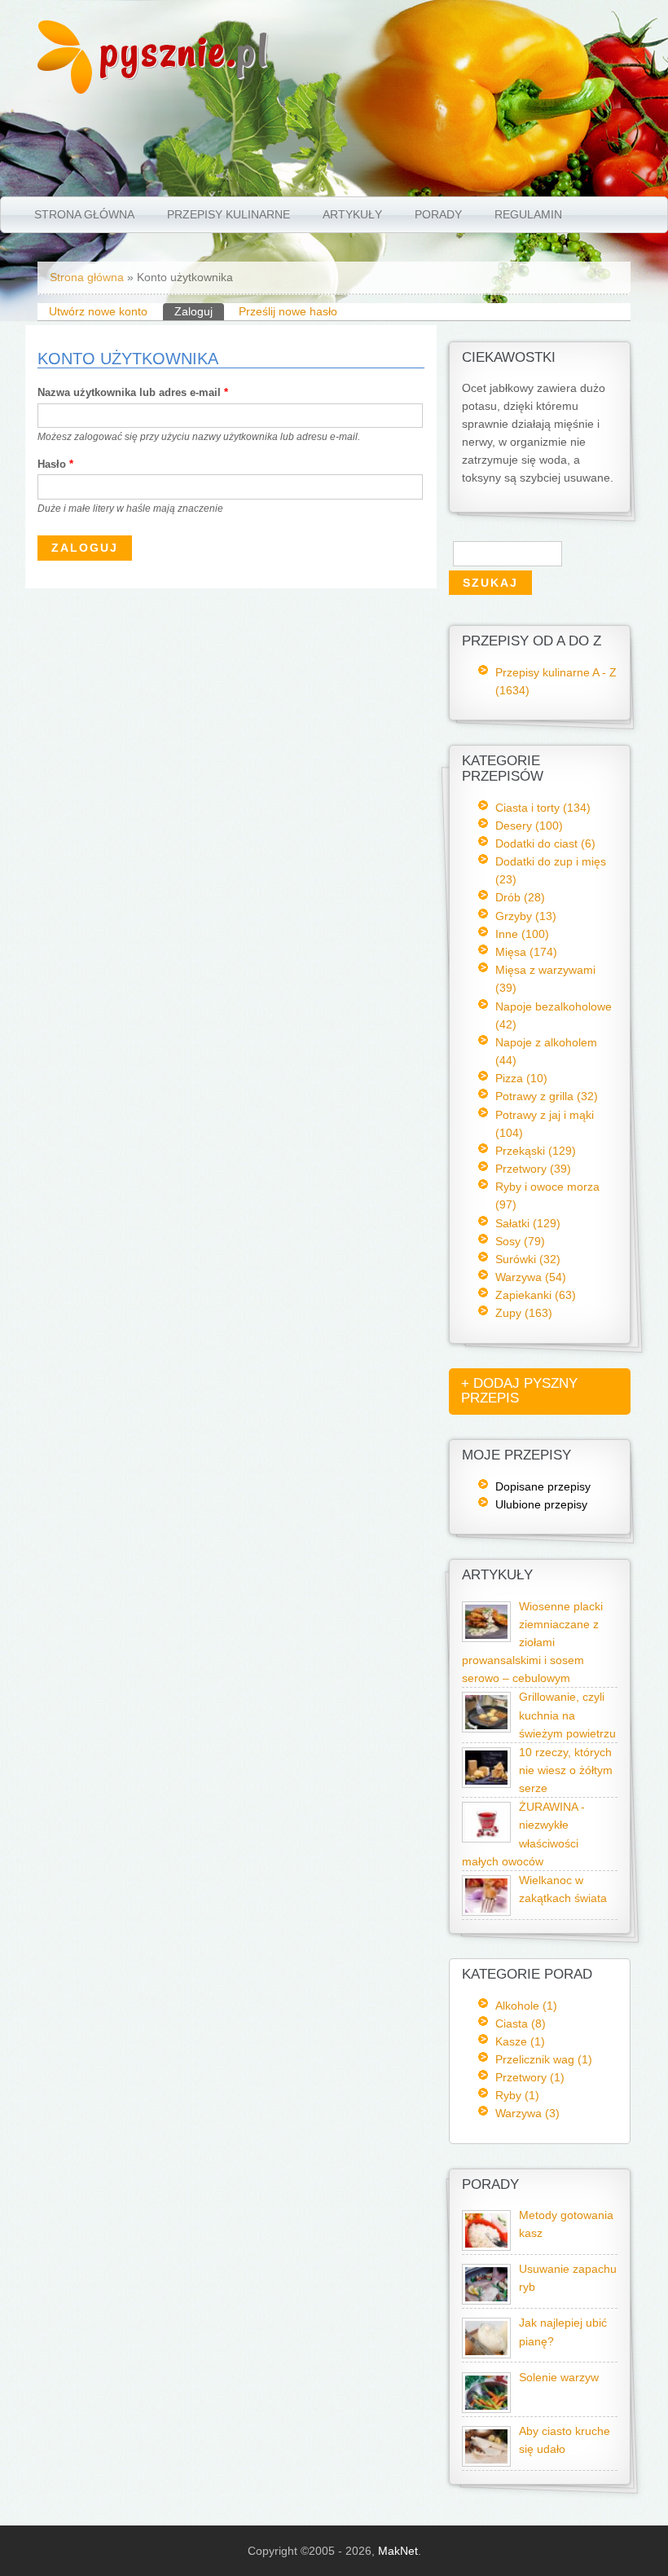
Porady (438, 214)
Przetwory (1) (530, 2077)
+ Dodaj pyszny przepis (519, 1391)
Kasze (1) (520, 2041)
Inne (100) (522, 934)
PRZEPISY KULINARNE (229, 214)
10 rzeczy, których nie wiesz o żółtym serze (566, 1770)
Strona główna (84, 214)
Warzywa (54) (531, 1277)
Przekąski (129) (536, 1151)
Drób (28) (520, 897)
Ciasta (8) (521, 2023)
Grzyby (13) (526, 916)
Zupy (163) (524, 1313)
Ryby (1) (517, 2095)
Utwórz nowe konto (98, 311)
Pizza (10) (521, 1078)
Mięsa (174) (526, 952)
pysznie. (185, 51)
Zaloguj (199, 311)
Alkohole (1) (526, 2006)
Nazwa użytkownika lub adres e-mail (133, 392)
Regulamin (528, 214)
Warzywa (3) (527, 2113)
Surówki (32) (528, 1259)
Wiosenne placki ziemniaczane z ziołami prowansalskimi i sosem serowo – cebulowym (532, 1643)
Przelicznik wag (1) (544, 2059)
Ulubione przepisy (541, 1504)
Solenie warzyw (559, 2378)
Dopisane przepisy (543, 1486)
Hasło (55, 464)
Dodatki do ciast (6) (545, 843)
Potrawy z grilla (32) (547, 1096)
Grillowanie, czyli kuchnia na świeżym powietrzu (567, 1715)
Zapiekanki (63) (536, 1295)
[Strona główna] (65, 90)
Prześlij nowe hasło (288, 311)
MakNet (398, 2551)
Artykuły (352, 214)
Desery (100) (529, 826)
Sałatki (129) (528, 1223)
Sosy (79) (520, 1241)
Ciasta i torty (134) (543, 808)
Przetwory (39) (533, 1169)
